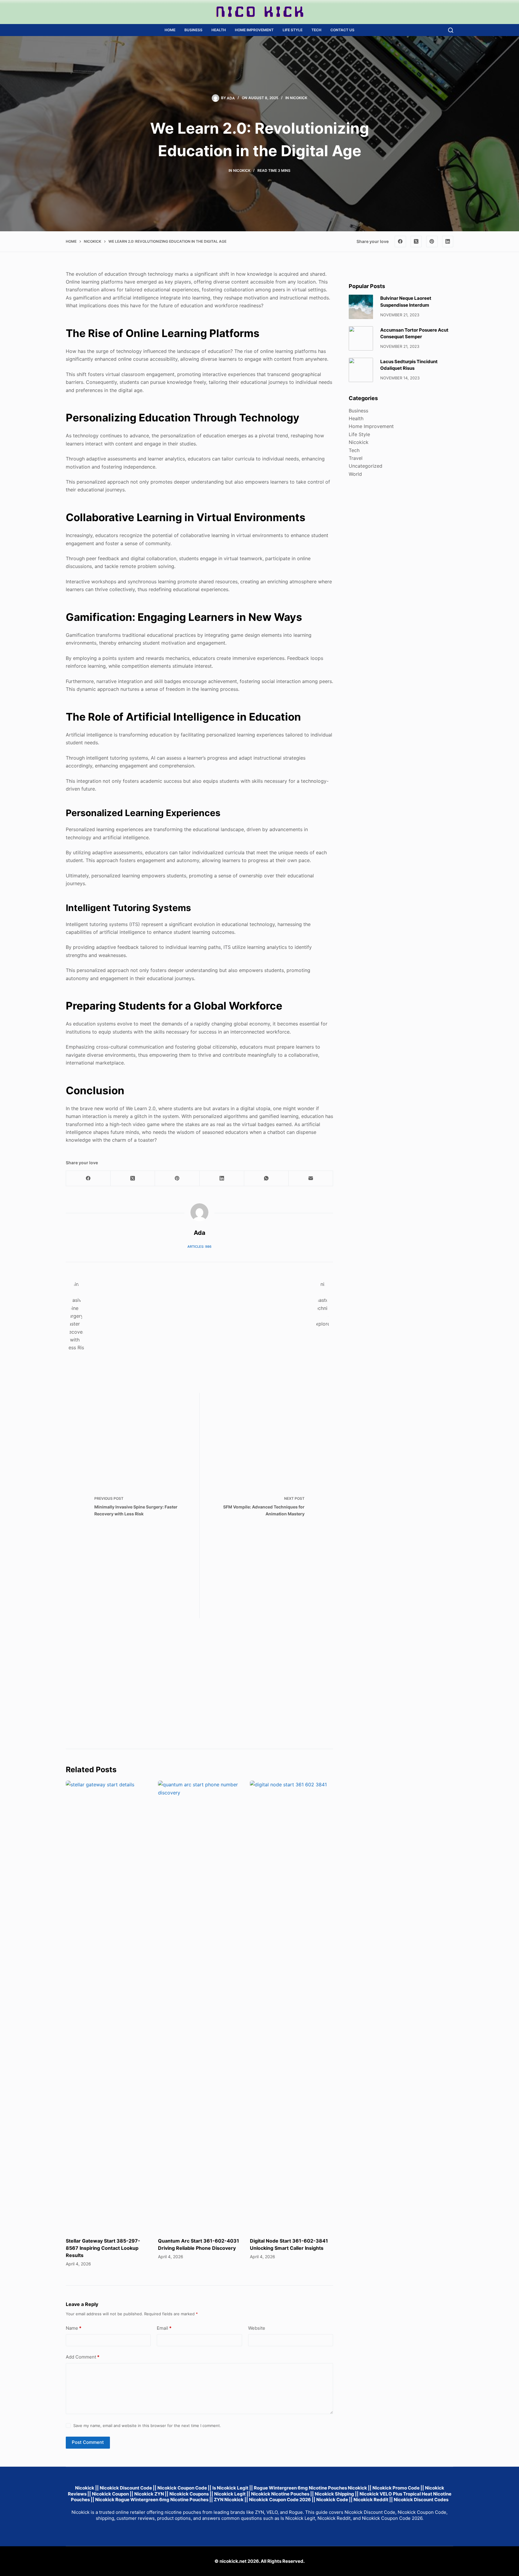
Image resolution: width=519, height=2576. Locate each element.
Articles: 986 (199, 1247)
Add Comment (83, 2357)
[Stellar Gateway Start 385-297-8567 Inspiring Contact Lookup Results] (107, 2006)
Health (219, 30)
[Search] (451, 30)
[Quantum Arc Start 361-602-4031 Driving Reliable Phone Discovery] (200, 2006)
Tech (316, 30)
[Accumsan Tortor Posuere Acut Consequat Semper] (361, 338)
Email (164, 2328)
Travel (356, 458)
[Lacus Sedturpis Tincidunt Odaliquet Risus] (361, 370)
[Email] (311, 1179)
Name (74, 2328)
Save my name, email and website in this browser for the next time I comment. (147, 2426)
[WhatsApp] (266, 1179)
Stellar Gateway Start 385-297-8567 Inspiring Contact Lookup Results (103, 2248)
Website (257, 2328)
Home (170, 30)
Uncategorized (366, 466)
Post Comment (88, 2442)
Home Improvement (254, 30)
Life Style (293, 30)
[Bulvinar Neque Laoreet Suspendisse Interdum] (361, 307)
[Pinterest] (432, 241)
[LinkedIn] (448, 241)
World (355, 474)
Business (193, 30)
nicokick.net (233, 2561)
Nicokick (299, 98)
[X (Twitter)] (416, 241)
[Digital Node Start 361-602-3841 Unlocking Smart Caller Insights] (291, 2006)
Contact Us (342, 30)
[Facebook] (400, 241)
